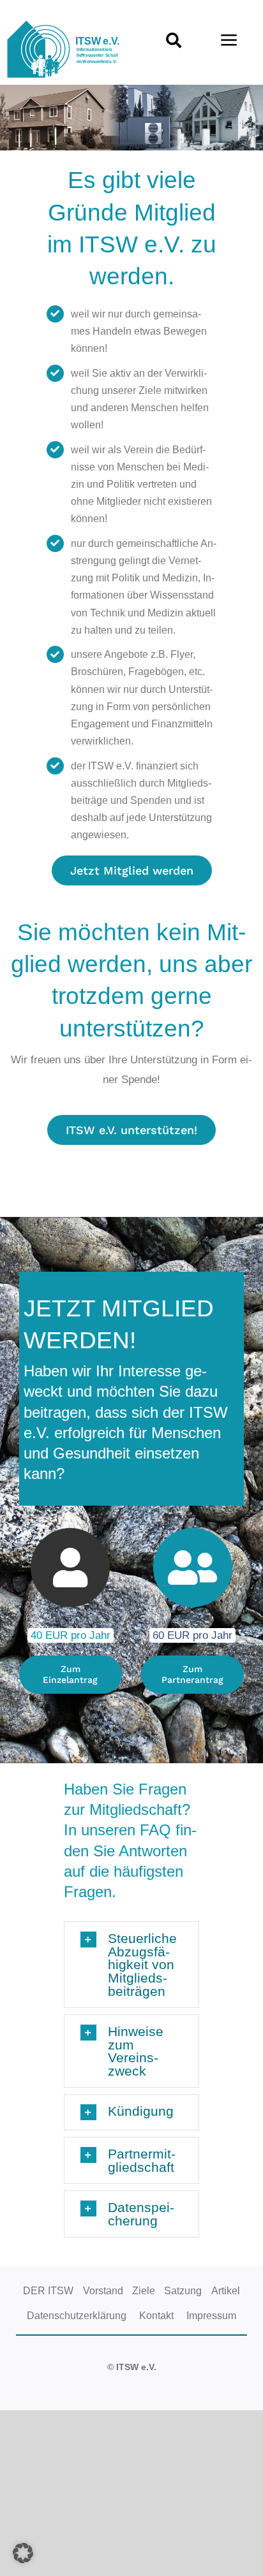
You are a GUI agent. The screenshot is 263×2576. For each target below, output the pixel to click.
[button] (132, 1965)
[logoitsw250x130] (66, 25)
